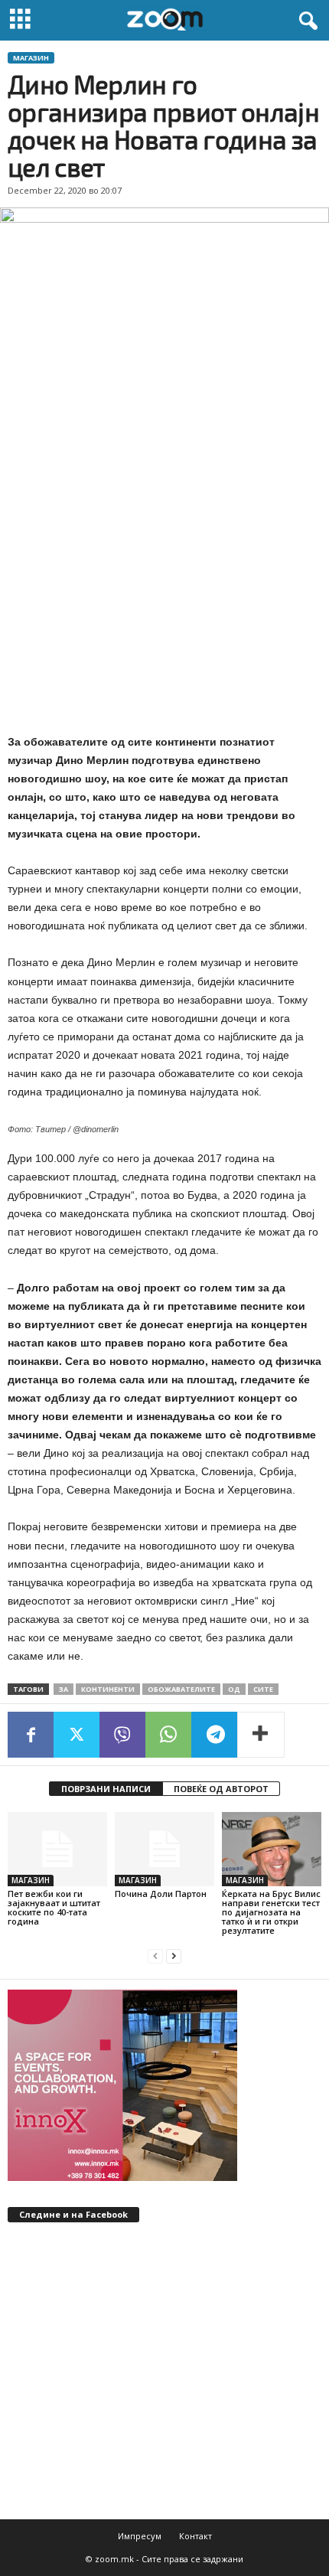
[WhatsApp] (168, 1735)
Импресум (140, 2536)
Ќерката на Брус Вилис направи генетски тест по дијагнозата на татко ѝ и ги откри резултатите (271, 1912)
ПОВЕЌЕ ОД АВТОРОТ (221, 1789)
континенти (108, 1689)
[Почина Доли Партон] (164, 1849)
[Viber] (122, 1735)
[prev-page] (155, 1956)
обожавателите (181, 1689)
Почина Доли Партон (161, 1894)
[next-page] (174, 1956)
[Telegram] (214, 1735)
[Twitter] (77, 1735)
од (234, 1689)
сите (263, 1689)
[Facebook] (31, 1735)
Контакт (195, 2536)
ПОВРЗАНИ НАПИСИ (106, 1789)
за (64, 1689)
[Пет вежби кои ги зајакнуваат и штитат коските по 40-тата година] (57, 1849)
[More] (261, 1735)
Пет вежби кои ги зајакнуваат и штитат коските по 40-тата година (54, 1907)
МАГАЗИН (31, 58)
